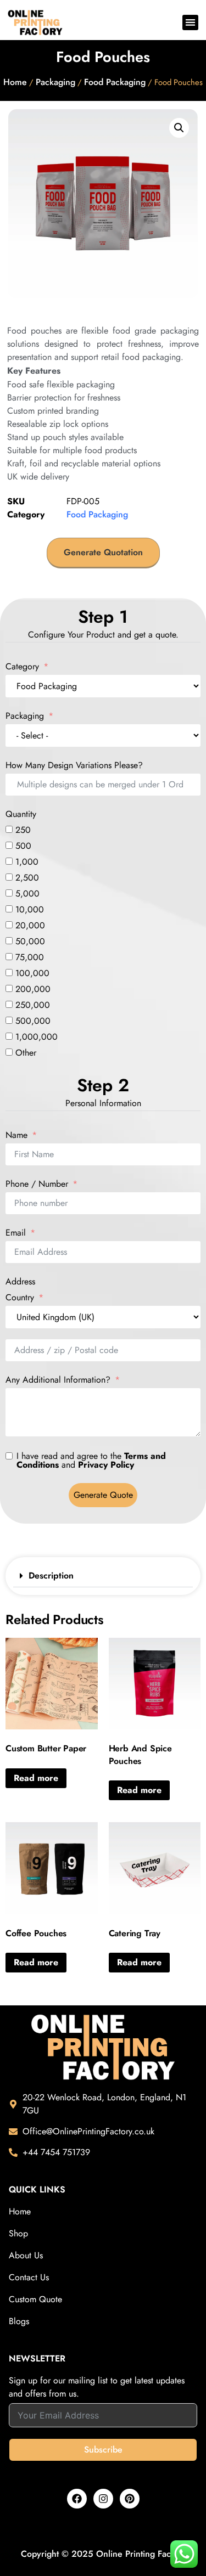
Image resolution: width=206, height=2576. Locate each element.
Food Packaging (115, 82)
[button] (190, 23)
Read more (36, 1778)
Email (16, 1233)
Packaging (55, 82)
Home (15, 82)
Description (51, 1576)
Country (20, 1298)
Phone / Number (37, 1184)
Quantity (21, 814)
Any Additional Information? (58, 1380)
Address (20, 1282)
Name (16, 1135)
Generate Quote (103, 1495)
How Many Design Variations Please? (74, 765)
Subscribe (103, 2450)
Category (22, 667)
